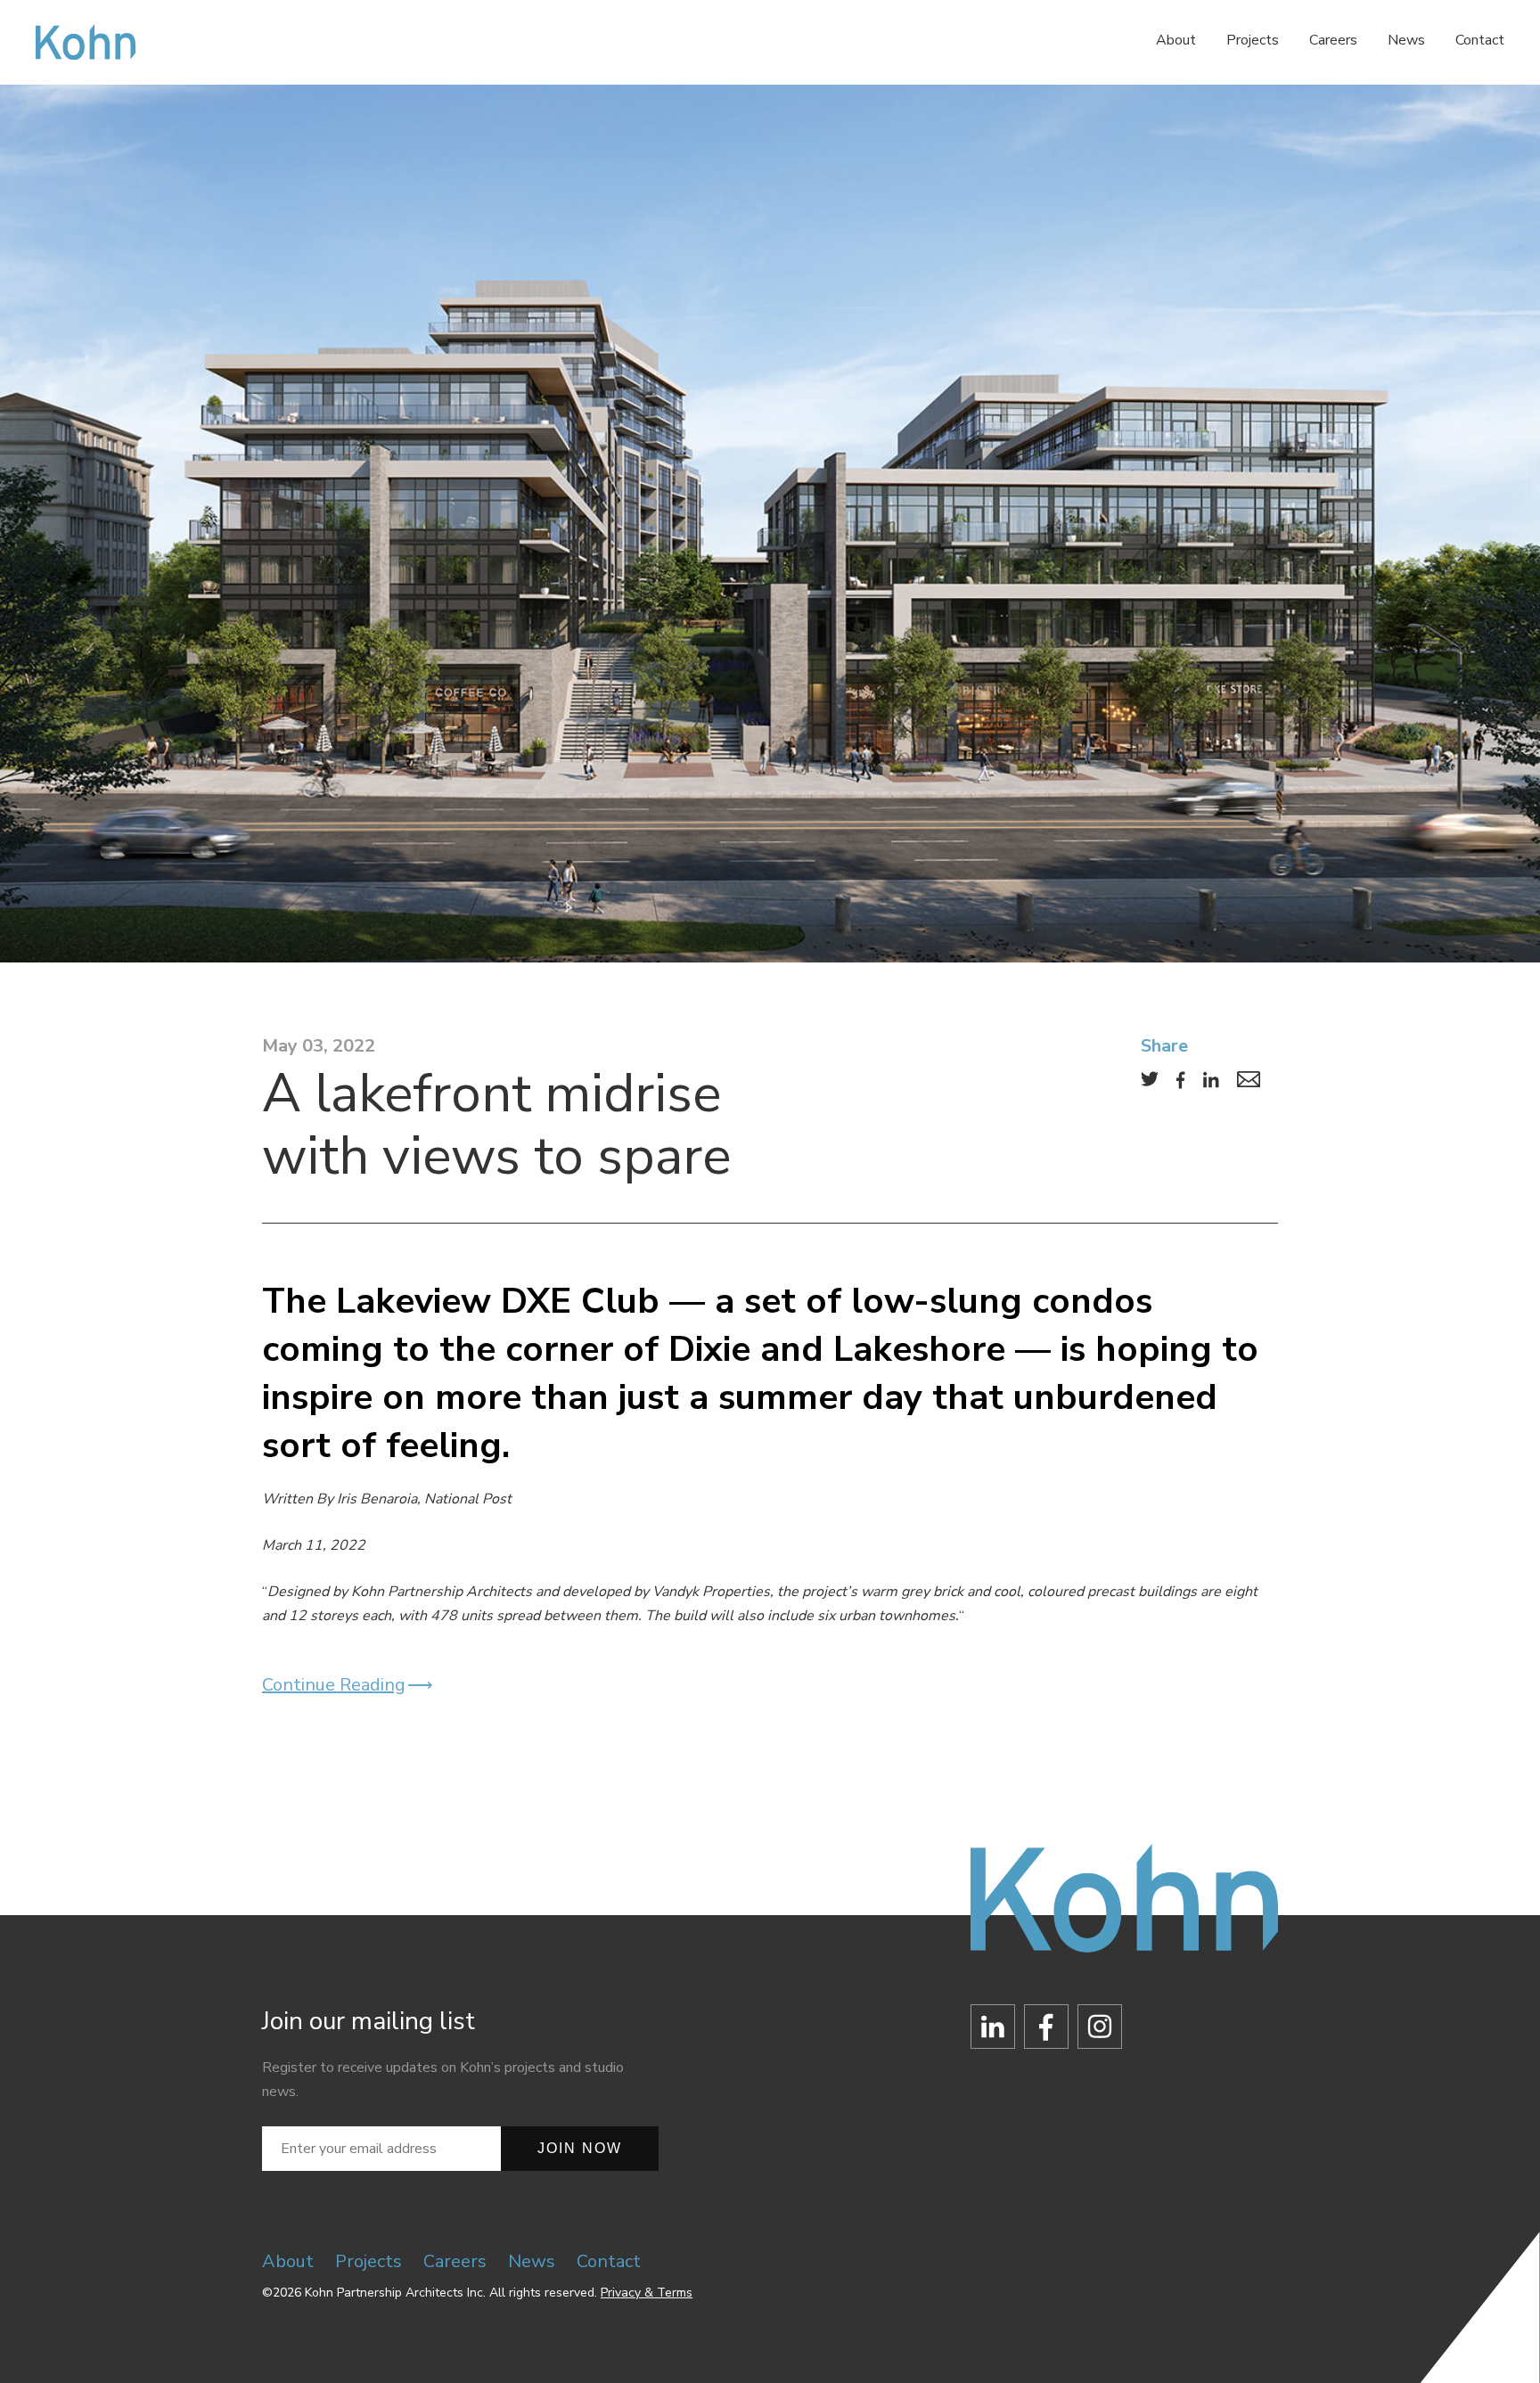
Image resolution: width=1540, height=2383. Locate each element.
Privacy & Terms (647, 2293)
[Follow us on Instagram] (1100, 2031)
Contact (1480, 40)
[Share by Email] (1249, 1079)
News (1406, 40)
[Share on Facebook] (1181, 1080)
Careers (1333, 40)
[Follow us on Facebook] (1046, 2031)
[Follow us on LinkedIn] (993, 2031)
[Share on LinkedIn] (1211, 1080)
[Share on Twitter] (1150, 1079)
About (1176, 40)
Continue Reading (334, 1685)
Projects (1253, 40)
